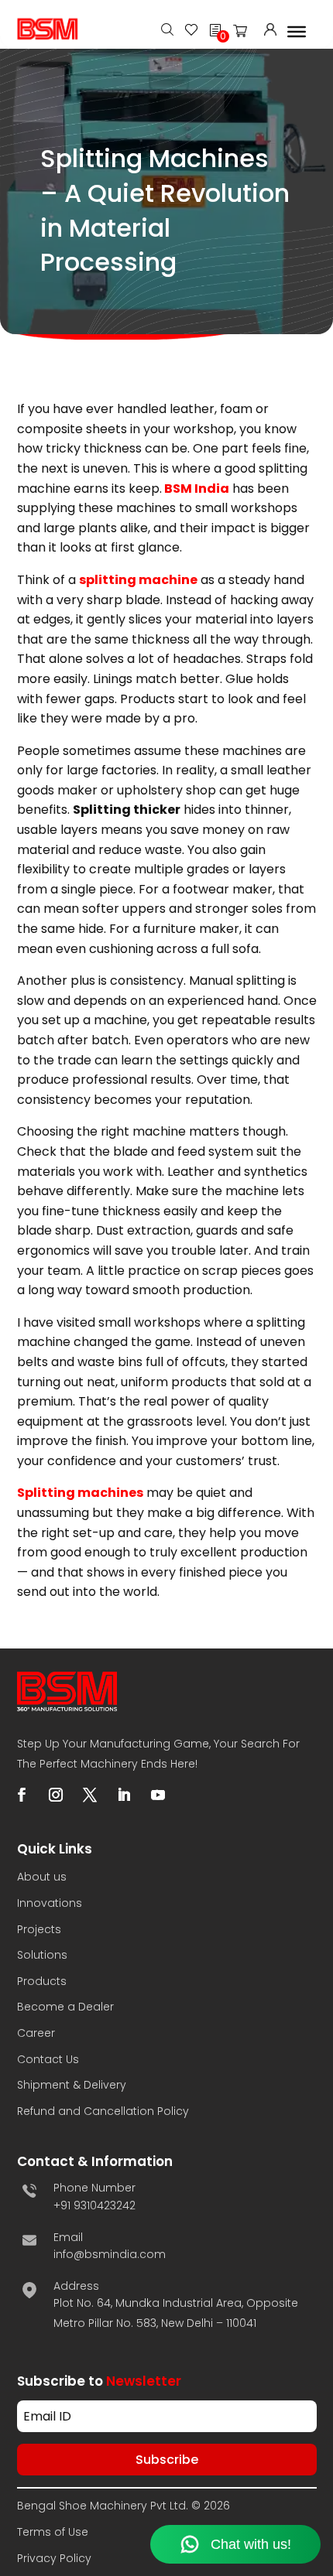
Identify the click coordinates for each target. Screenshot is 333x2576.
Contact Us (48, 2059)
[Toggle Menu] (297, 31)
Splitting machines (80, 1493)
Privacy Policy (54, 2558)
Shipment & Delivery (72, 2085)
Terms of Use (53, 2532)
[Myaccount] (270, 31)
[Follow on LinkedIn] (124, 1795)
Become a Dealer (65, 2007)
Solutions (42, 1955)
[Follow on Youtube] (158, 1795)
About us (42, 1877)
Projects (39, 1929)
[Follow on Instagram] (56, 1795)
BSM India (197, 489)
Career (36, 2033)
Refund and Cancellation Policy (103, 2111)
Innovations (50, 1903)
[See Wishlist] (191, 31)
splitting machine (138, 580)
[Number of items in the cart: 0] (245, 34)
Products (42, 1981)
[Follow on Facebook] (22, 1795)
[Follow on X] (90, 1795)
